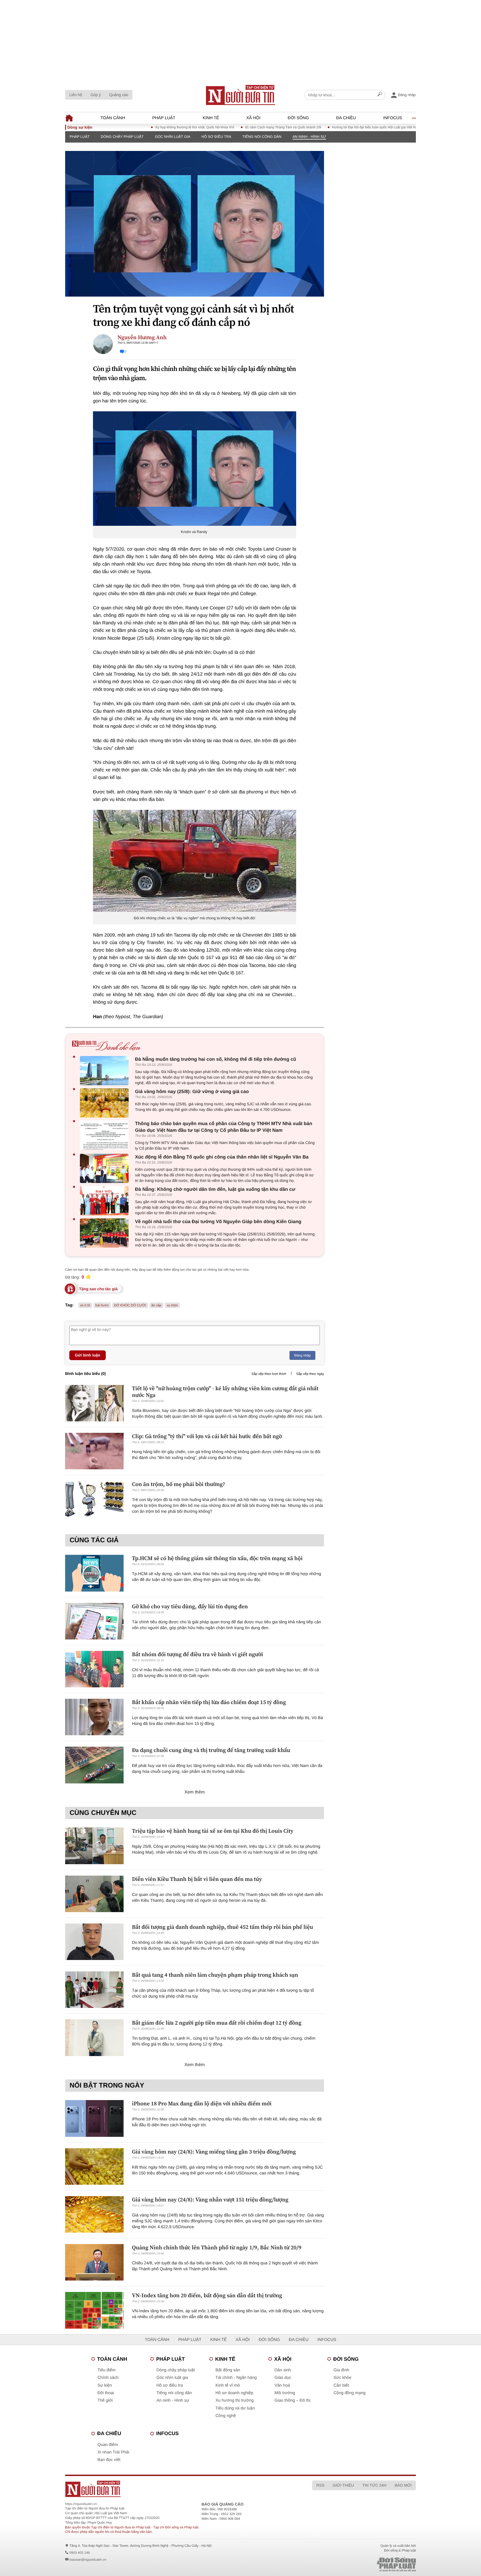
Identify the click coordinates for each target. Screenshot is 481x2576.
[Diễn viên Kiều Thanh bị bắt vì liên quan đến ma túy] (94, 1894)
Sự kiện (105, 2385)
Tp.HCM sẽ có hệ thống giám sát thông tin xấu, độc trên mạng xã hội (217, 1558)
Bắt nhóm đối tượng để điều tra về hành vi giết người (197, 1654)
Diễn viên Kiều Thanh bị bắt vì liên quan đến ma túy (197, 1879)
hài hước (102, 1305)
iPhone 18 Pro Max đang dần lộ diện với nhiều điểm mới (202, 2103)
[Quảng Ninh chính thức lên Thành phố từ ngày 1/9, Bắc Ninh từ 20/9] (94, 2262)
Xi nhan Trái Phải (113, 2452)
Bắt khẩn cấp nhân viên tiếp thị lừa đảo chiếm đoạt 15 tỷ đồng (209, 1702)
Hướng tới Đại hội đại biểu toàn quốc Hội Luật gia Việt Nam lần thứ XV (328, 127)
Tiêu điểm (106, 2370)
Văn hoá (282, 2385)
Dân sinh (283, 2370)
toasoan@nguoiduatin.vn (88, 2560)
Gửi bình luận (88, 1355)
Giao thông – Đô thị (292, 2400)
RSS (320, 2485)
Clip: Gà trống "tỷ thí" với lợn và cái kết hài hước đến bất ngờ (207, 1436)
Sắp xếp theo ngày (310, 1374)
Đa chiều (346, 118)
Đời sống (298, 118)
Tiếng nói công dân (262, 137)
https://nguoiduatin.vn (81, 2504)
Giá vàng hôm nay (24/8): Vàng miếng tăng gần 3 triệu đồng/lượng (214, 2152)
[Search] (380, 95)
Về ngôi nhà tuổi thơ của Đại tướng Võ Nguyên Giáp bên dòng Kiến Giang (218, 1222)
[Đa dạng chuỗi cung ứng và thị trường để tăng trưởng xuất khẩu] (94, 1765)
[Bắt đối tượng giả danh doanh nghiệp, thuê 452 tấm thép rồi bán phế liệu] (94, 1942)
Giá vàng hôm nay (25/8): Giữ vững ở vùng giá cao (192, 1092)
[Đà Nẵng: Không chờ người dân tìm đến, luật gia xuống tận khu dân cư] (106, 1201)
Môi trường (285, 2393)
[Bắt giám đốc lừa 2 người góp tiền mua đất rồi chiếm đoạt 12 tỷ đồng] (94, 2038)
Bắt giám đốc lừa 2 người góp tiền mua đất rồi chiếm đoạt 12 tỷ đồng (217, 2023)
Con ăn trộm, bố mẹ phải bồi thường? (179, 1484)
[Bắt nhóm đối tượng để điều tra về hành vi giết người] (94, 1669)
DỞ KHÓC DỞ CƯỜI (130, 1305)
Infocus (393, 118)
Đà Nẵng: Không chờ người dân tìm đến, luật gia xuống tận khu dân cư (215, 1189)
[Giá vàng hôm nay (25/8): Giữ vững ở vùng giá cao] (106, 1103)
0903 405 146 (79, 2553)
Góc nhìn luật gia (173, 137)
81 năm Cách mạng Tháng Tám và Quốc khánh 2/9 (227, 127)
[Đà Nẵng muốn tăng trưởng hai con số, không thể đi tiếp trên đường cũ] (106, 1071)
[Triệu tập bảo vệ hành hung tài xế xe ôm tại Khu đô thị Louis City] (94, 1846)
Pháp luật (164, 118)
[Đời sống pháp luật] (357, 2564)
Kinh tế (211, 118)
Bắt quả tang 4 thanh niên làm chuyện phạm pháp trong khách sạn (215, 1975)
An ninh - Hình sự (309, 137)
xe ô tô (85, 1305)
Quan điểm (108, 2445)
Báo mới (403, 2485)
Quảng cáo (119, 95)
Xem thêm (195, 1792)
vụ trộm (172, 1305)
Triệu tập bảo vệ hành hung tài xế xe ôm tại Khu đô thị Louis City (213, 1831)
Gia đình (341, 2370)
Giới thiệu (343, 2485)
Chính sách (108, 2378)
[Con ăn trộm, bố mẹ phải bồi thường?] (94, 1499)
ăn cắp (156, 1305)
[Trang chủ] (240, 95)
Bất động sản (228, 2370)
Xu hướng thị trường (235, 2400)
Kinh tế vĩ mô (228, 2385)
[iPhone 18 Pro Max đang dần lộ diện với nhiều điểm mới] (94, 2118)
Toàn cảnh (113, 118)
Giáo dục (283, 2378)
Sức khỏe (342, 2378)
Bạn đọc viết (109, 2460)
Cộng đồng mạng (349, 2393)
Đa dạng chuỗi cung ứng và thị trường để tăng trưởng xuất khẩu (211, 1750)
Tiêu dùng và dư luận (235, 2408)
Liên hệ (76, 95)
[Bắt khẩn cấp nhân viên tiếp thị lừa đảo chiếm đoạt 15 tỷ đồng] (94, 1717)
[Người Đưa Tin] (167, 2489)
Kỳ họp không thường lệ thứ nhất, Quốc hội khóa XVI (138, 127)
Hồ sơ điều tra (216, 137)
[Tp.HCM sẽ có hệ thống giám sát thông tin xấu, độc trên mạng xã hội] (94, 1573)
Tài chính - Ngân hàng (236, 2378)
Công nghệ (226, 2416)
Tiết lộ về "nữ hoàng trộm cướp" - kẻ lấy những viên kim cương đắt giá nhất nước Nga (225, 1392)
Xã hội (253, 118)
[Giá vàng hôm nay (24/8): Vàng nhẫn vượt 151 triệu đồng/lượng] (94, 2214)
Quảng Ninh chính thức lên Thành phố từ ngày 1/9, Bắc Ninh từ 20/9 (217, 2247)
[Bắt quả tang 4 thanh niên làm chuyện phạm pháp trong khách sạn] (94, 1990)
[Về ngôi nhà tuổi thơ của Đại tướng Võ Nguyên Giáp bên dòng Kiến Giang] (106, 1233)
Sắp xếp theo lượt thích (269, 1374)
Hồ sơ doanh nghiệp (234, 2393)
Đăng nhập (302, 1355)
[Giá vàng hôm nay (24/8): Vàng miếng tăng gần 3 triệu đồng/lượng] (94, 2166)
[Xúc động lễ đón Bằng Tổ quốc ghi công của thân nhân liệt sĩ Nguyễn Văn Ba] (106, 1168)
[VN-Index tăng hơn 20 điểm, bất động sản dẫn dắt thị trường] (94, 2310)
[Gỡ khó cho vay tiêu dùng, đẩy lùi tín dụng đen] (94, 1621)
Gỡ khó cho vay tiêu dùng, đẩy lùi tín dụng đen (190, 1606)
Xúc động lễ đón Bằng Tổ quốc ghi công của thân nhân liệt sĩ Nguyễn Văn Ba (222, 1157)
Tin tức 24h (374, 2485)
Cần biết (341, 2385)
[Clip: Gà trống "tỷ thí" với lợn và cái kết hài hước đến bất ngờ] (94, 1451)
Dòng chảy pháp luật (122, 137)
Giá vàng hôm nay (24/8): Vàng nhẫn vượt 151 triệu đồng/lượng (210, 2199)
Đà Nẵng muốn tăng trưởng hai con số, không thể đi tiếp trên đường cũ (216, 1059)
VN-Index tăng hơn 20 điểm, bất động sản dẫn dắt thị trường (207, 2295)
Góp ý (96, 95)
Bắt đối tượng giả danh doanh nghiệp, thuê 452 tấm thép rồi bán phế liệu (223, 1927)
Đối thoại (106, 2393)
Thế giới (105, 2400)
